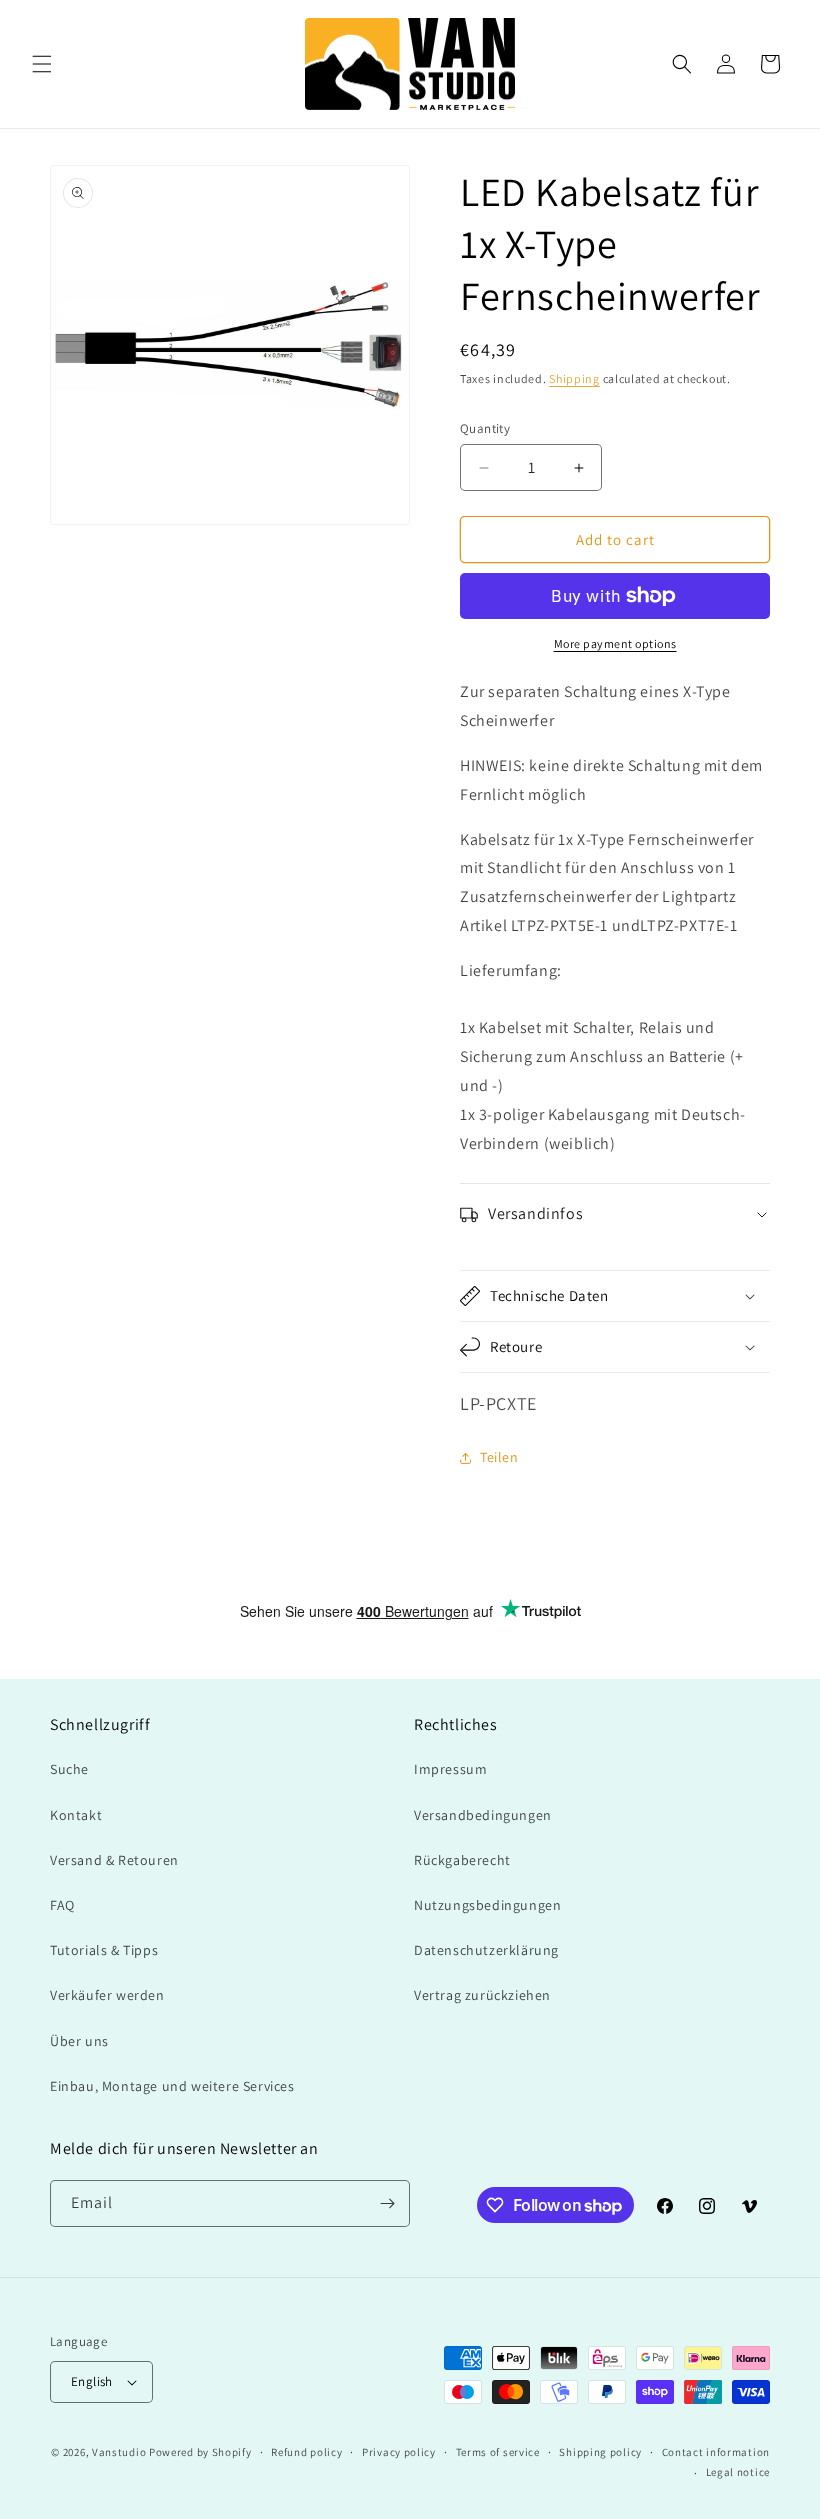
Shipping (574, 378)
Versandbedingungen (483, 1815)
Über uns (79, 2041)
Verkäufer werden (107, 1995)
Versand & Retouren (114, 1860)
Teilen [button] (499, 1457)
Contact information (716, 2452)
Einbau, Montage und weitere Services (172, 2086)
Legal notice (738, 2472)
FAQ (62, 1905)
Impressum (450, 1769)
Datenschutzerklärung (486, 1950)
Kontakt (76, 1815)
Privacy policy (399, 2452)
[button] (42, 64)
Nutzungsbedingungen (487, 1905)
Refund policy (306, 2452)
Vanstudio (119, 2452)
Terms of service (498, 2452)
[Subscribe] (387, 2203)
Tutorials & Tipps (104, 1950)
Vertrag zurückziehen (482, 1995)
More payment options (615, 643)
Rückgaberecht (462, 1860)
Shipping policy (600, 2452)
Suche (69, 1769)
